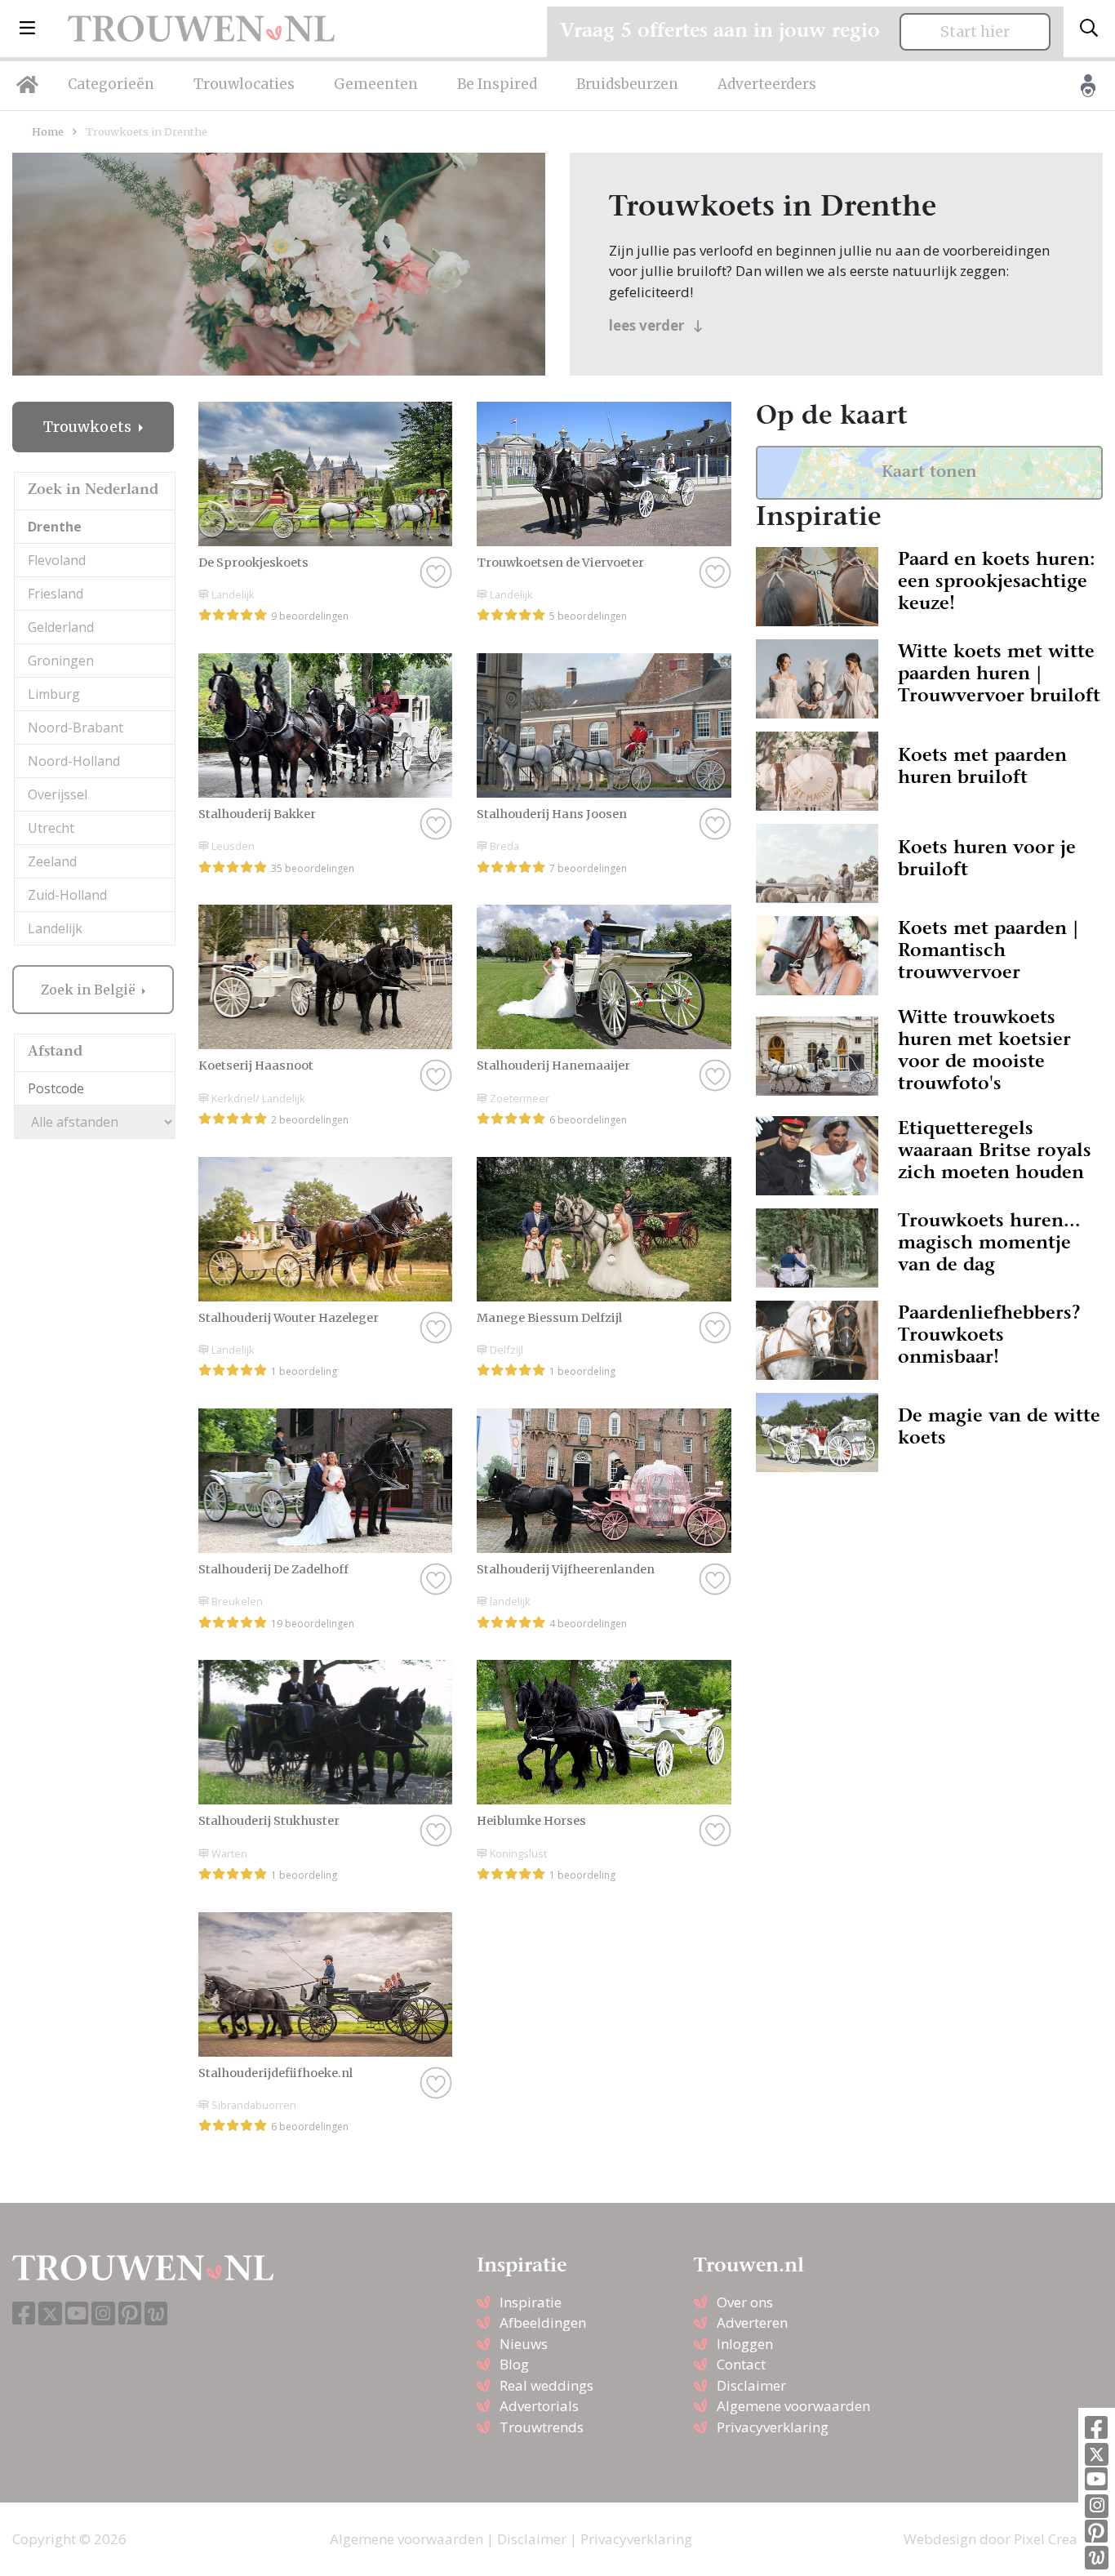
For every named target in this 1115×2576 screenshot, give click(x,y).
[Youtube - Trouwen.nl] (1096, 2480)
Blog (514, 2364)
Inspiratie (531, 2302)
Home (48, 131)
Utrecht (51, 828)
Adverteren (752, 2322)
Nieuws (524, 2344)
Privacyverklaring (773, 2427)
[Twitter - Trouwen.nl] (1097, 2455)
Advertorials (539, 2406)
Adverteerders (767, 84)
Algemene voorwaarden (793, 2406)
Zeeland (52, 861)
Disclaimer (751, 2385)
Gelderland (61, 627)
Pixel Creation (1058, 2539)
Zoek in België (90, 990)
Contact (741, 2364)
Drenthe (55, 527)
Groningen (61, 661)
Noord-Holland (74, 761)
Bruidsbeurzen (627, 84)
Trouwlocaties (244, 84)
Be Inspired (497, 84)
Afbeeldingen (543, 2322)
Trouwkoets (89, 427)
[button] (27, 29)
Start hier (975, 32)
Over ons (745, 2302)
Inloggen (745, 2344)
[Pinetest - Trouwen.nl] (1096, 2532)
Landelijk (55, 928)
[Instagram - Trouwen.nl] (1097, 2506)
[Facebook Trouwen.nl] (1096, 2429)
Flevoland (57, 560)
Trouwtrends (542, 2427)
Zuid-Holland (67, 895)
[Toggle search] (1089, 29)
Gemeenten (376, 84)
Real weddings (546, 2385)
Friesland (56, 594)
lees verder (648, 325)
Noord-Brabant (76, 727)
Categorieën (111, 84)
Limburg (54, 694)
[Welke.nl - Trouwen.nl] (1097, 2558)
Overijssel (58, 794)
